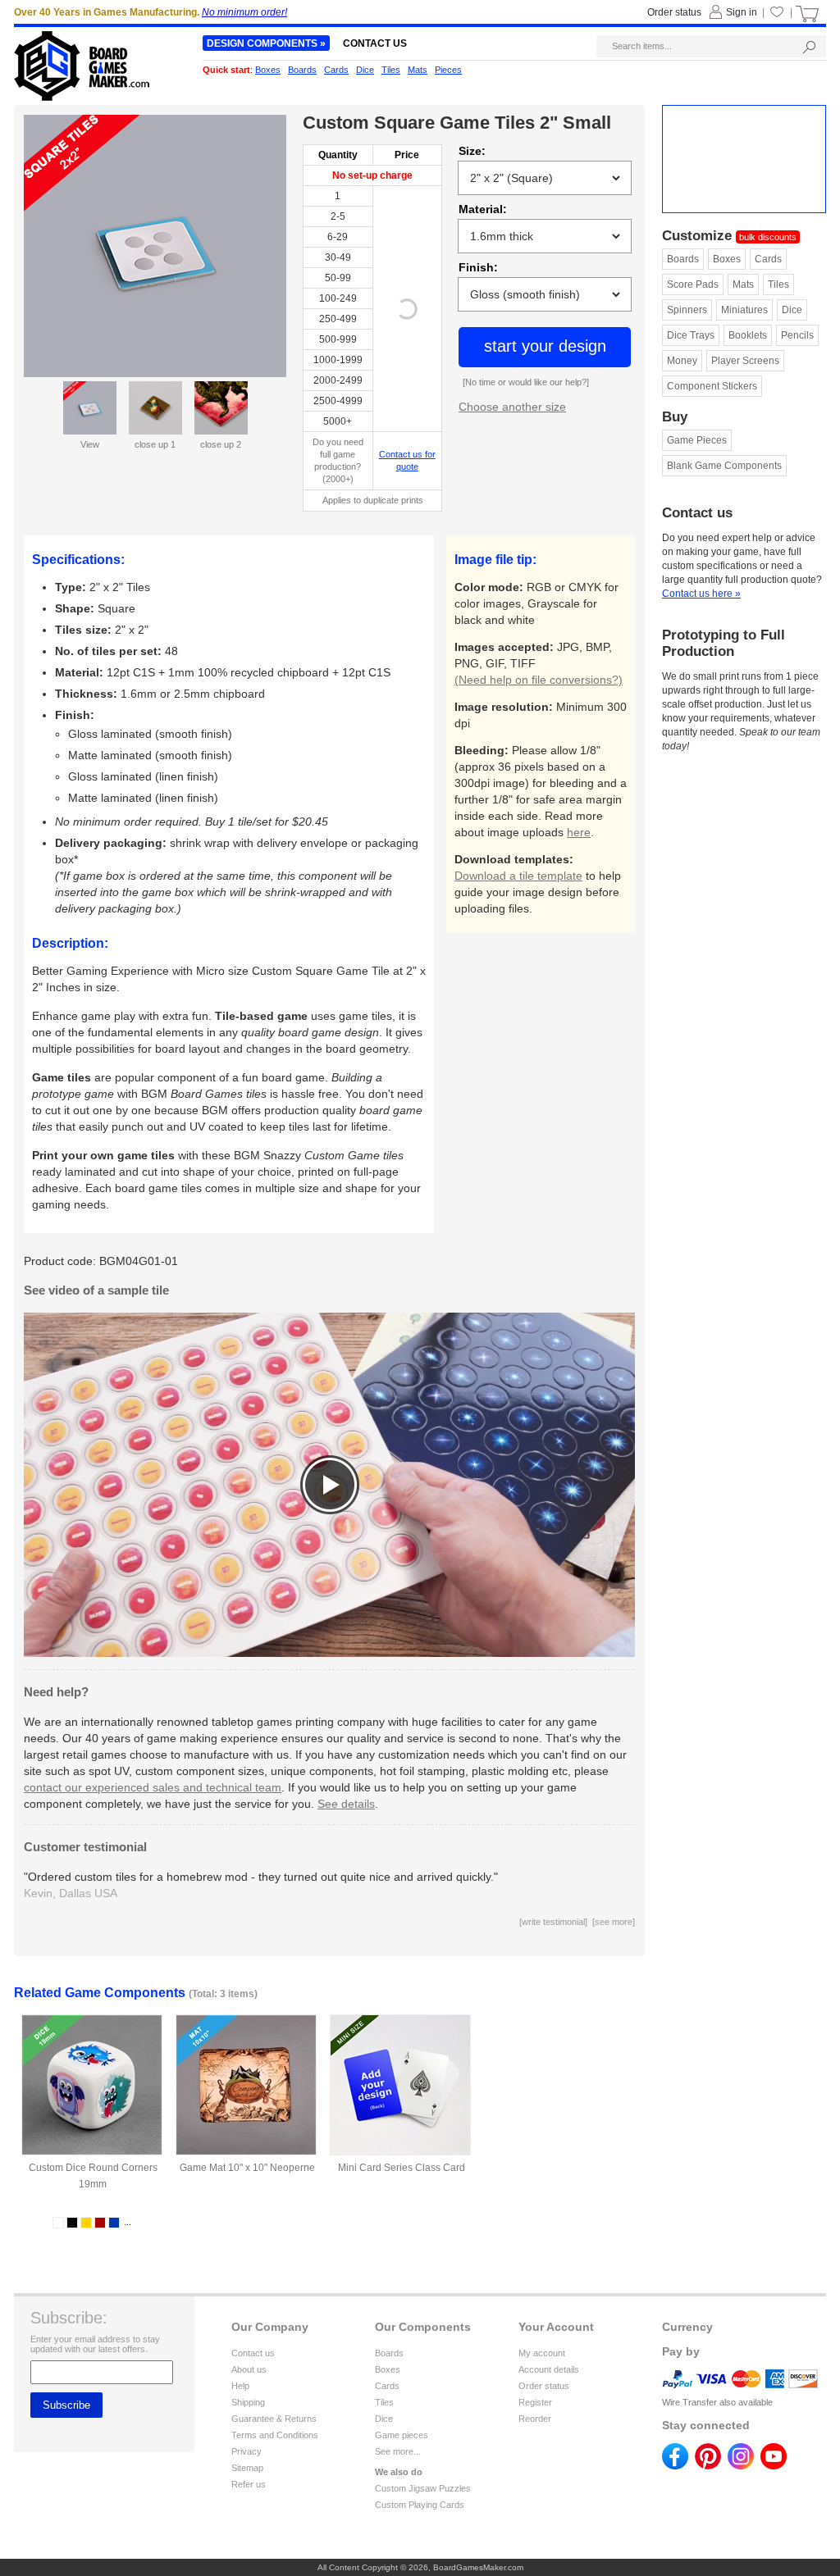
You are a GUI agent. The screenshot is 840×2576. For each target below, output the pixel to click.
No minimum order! (244, 12)
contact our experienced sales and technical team (153, 1787)
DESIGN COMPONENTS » (266, 43)
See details (346, 1804)
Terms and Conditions (275, 2435)
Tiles (778, 284)
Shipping (248, 2402)
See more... (398, 2451)
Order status (544, 2386)
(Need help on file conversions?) (539, 680)
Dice (792, 310)
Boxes (727, 259)
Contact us (253, 2353)
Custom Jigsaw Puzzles (423, 2488)
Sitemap (247, 2468)
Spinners (687, 310)
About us (249, 2369)
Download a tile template (518, 876)
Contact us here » (701, 594)
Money (682, 361)
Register (535, 2402)
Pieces (448, 70)
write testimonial (553, 1922)
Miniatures (744, 310)
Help (240, 2386)
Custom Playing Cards (420, 2505)
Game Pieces (697, 440)
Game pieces (402, 2435)
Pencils (797, 335)
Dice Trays (691, 335)
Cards (768, 259)
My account (542, 2353)
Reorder (535, 2419)
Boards (683, 259)
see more (614, 1922)
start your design (545, 346)
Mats (743, 284)
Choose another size (512, 407)
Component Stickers (712, 386)
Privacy (247, 2451)
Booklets (748, 335)
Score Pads (693, 284)
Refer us (249, 2484)
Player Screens (745, 361)
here (579, 832)
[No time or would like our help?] (526, 382)
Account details (549, 2369)
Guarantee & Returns (274, 2419)
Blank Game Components (724, 466)
